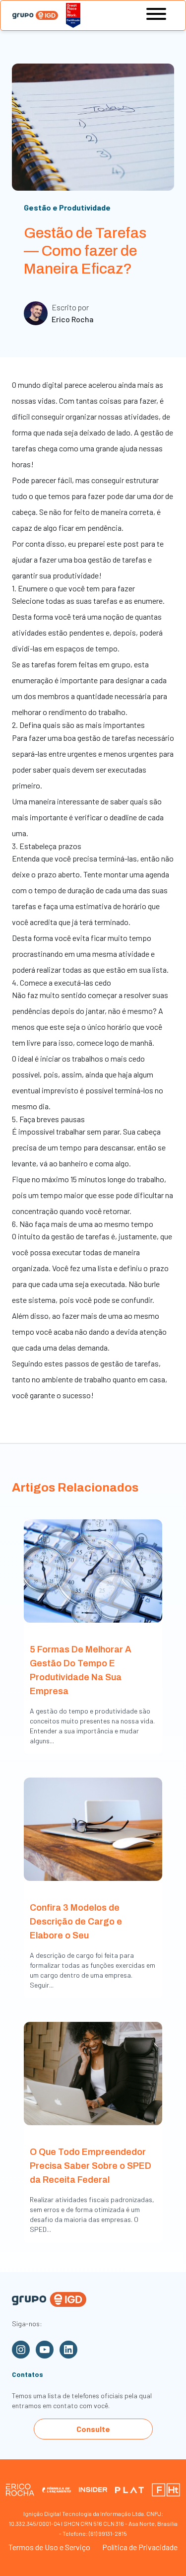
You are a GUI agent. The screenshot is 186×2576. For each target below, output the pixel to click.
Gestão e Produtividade (67, 207)
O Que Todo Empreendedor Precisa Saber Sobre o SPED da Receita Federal (91, 2166)
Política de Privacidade (140, 2547)
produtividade (76, 575)
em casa (151, 1379)
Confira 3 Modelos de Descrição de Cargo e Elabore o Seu (76, 1922)
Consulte (93, 2429)
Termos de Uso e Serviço (49, 2547)
